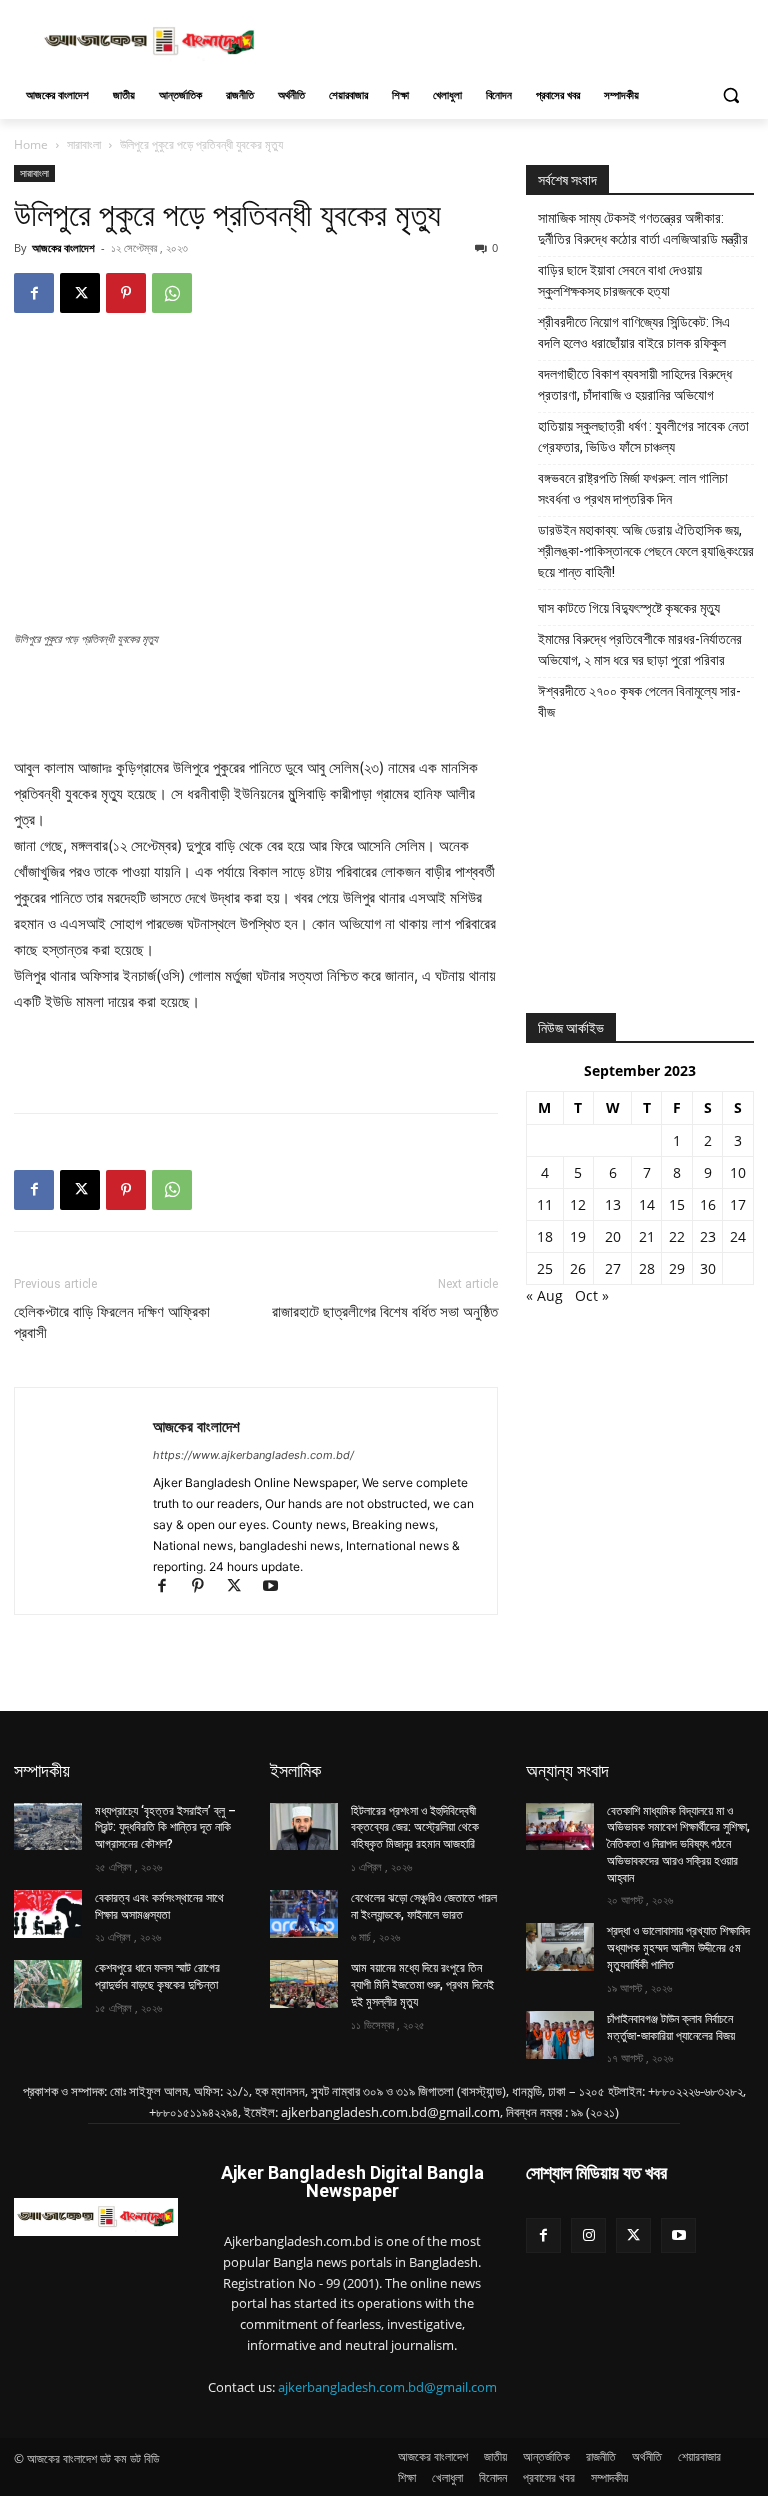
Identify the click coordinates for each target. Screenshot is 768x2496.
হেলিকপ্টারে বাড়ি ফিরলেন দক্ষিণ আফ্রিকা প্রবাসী (112, 1322)
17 (738, 1204)
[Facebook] (34, 293)
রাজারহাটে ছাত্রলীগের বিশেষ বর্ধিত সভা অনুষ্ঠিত (385, 1312)
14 (647, 1204)
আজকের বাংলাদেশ (63, 247)
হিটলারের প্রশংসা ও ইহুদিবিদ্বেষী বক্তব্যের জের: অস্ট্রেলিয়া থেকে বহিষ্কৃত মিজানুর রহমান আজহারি (415, 1828)
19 (578, 1236)
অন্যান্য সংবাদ (567, 1770)
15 (677, 1204)
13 (613, 1204)
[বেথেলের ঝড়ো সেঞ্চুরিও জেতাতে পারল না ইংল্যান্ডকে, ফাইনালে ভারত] (304, 1914)
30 (708, 1268)
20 (613, 1236)
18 (545, 1236)
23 (708, 1236)
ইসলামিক (295, 1770)
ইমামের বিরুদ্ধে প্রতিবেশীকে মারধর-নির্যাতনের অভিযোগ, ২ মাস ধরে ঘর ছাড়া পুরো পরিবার (640, 649)
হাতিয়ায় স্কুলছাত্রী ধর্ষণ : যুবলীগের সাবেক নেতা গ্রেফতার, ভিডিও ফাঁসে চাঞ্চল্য (643, 436)
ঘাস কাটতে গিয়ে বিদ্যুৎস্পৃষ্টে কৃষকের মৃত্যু (629, 608)
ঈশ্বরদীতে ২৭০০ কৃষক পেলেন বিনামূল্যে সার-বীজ (639, 701)
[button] (730, 95)
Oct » (592, 1295)
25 (545, 1268)
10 (738, 1172)
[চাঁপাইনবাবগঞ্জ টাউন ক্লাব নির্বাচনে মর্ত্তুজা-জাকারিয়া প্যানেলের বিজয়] (560, 2035)
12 (578, 1204)
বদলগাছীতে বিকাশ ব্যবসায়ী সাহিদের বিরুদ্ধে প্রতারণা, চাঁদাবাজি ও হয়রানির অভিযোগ (635, 384)
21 (647, 1236)
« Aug (544, 1295)
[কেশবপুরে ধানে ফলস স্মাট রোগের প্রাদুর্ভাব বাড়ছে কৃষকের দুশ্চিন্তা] (48, 1984)
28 (647, 1268)
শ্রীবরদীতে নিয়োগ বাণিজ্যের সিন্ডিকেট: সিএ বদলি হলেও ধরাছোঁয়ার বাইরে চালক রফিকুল (634, 332)
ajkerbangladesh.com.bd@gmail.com (387, 2387)
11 (545, 1204)
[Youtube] (277, 1587)
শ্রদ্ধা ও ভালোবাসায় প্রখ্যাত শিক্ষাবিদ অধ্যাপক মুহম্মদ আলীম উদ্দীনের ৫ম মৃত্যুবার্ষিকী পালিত (678, 1948)
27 (613, 1268)
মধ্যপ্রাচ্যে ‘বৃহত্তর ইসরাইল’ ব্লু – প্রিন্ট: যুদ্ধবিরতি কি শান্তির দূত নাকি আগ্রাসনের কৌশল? (165, 1828)
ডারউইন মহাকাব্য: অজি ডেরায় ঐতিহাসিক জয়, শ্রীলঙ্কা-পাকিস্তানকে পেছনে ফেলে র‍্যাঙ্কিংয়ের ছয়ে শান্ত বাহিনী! (646, 551)
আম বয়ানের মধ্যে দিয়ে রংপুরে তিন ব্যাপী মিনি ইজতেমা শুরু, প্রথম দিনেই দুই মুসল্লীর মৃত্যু (422, 1985)
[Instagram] (588, 2235)
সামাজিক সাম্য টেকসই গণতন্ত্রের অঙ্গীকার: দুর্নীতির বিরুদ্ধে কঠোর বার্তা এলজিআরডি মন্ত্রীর (643, 228)
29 (677, 1268)
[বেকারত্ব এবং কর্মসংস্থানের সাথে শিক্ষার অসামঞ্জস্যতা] (48, 1914)
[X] (80, 293)
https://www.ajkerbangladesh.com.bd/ (253, 1455)
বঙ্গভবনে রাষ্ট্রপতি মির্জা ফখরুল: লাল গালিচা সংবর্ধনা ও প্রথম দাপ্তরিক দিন (633, 488)
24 (738, 1236)
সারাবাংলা (84, 144)
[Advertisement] (520, 39)
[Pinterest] (126, 293)
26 (578, 1268)
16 (708, 1204)
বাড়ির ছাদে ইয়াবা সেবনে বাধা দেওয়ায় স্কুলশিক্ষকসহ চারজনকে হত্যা (620, 280)
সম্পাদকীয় (42, 1770)
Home (31, 144)
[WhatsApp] (172, 293)
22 (677, 1236)
